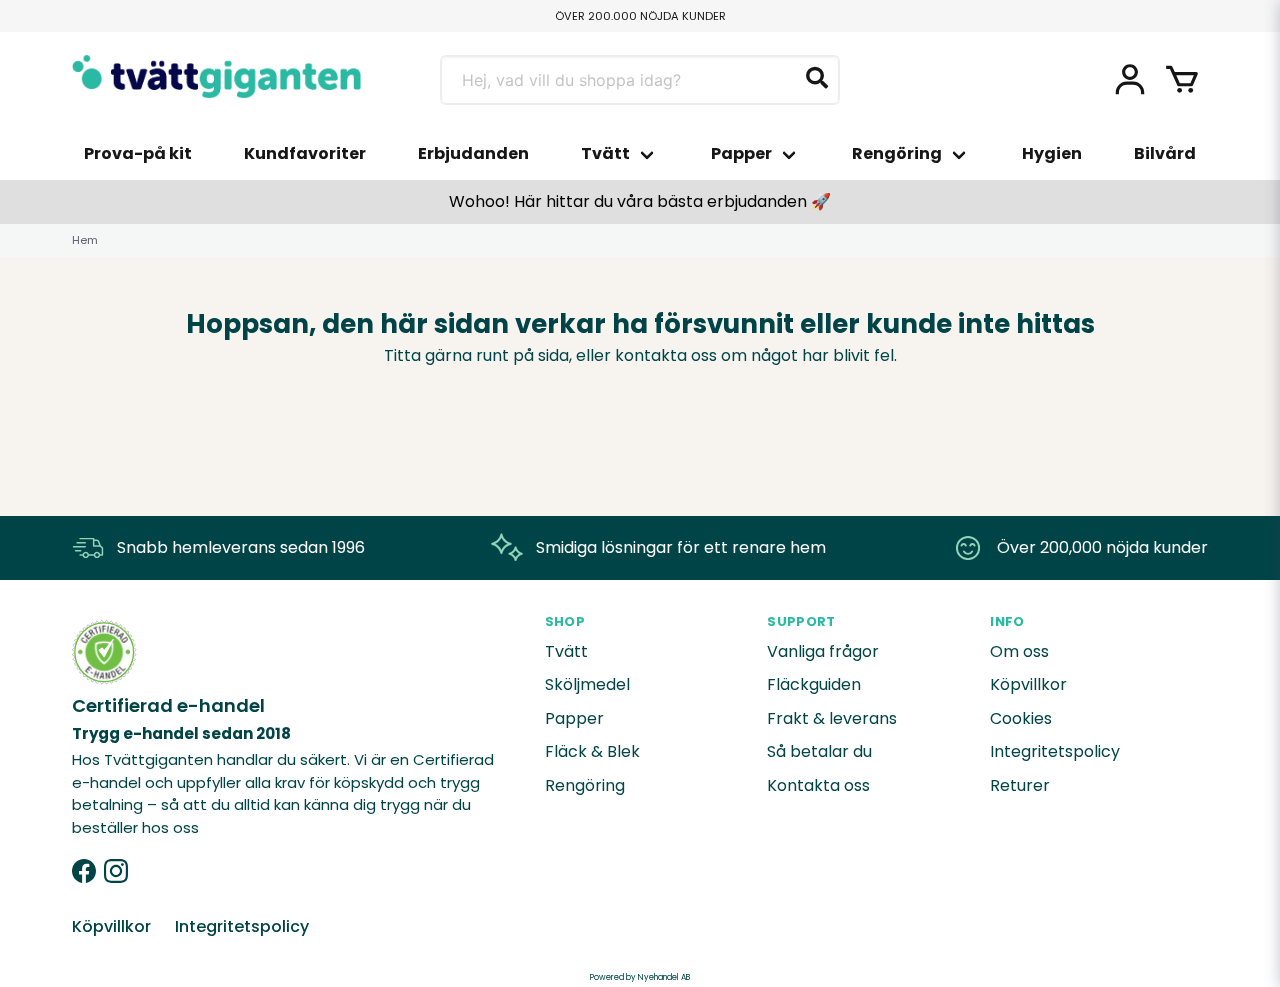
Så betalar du (819, 751)
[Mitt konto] (1130, 80)
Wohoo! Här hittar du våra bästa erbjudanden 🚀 (640, 201)
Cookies (1021, 718)
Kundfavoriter (305, 153)
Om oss (1019, 651)
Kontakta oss (818, 785)
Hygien (1052, 153)
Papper (741, 153)
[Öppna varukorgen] (1182, 80)
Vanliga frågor (823, 651)
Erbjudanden (473, 153)
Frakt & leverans (832, 718)
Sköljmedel (587, 684)
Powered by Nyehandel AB (640, 977)
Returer (1020, 785)
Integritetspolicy (1055, 751)
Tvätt (605, 153)
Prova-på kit (138, 153)
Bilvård (1165, 153)
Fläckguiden (814, 684)
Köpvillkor (1028, 684)
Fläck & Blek (592, 751)
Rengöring (897, 153)
